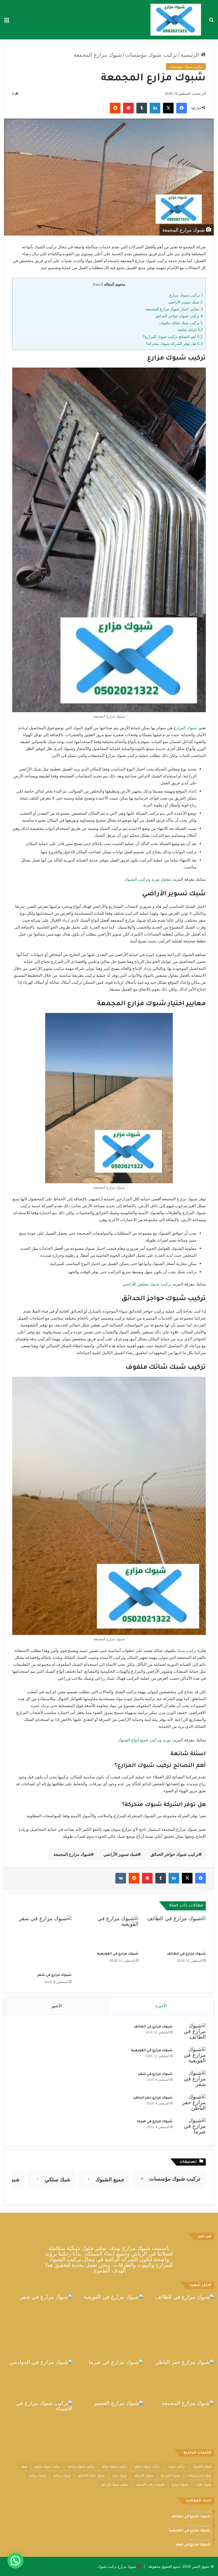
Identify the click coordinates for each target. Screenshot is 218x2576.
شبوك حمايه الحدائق (91, 2475)
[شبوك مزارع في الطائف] (176, 1932)
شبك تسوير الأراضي (185, 302)
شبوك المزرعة (170, 2475)
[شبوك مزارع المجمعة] (180, 2420)
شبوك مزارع (180, 2484)
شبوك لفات (203, 2484)
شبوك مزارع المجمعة (72, 1854)
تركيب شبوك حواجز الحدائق (179, 316)
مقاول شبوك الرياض (114, 2484)
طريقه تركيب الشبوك (150, 2484)
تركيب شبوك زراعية (81, 2466)
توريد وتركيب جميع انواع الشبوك (144, 1740)
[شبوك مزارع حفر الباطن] (191, 2104)
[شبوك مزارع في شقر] (42, 1943)
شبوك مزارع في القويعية (118, 1954)
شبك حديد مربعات (199, 2475)
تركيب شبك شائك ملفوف (181, 323)
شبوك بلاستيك (144, 2475)
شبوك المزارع (185, 728)
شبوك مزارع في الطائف (186, 1954)
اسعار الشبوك (202, 2466)
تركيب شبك (187, 1650)
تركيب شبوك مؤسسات (151, 55)
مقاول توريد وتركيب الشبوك (148, 879)
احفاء (98, 284)
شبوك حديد (120, 2475)
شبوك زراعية (62, 2475)
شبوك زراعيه (37, 2475)
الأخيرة (161, 2006)
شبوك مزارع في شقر (54, 1975)
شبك (24, 2466)
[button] (15, 2561)
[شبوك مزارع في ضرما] (191, 2128)
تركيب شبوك (176, 2466)
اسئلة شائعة (190, 330)
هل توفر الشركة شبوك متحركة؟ (174, 343)
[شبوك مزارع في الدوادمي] (38, 2379)
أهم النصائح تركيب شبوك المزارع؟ (173, 337)
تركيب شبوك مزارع (186, 295)
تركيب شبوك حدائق (147, 2466)
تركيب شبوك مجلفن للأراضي (147, 1284)
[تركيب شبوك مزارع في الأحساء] (38, 2420)
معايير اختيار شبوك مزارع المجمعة (174, 309)
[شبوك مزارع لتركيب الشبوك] (176, 20)
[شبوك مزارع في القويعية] (109, 1932)
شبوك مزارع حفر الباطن (153, 2098)
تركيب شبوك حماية (114, 2466)
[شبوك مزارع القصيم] (109, 2420)
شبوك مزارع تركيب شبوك (117, 2566)
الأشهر (56, 2006)
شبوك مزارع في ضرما (155, 2122)
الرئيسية (191, 55)
